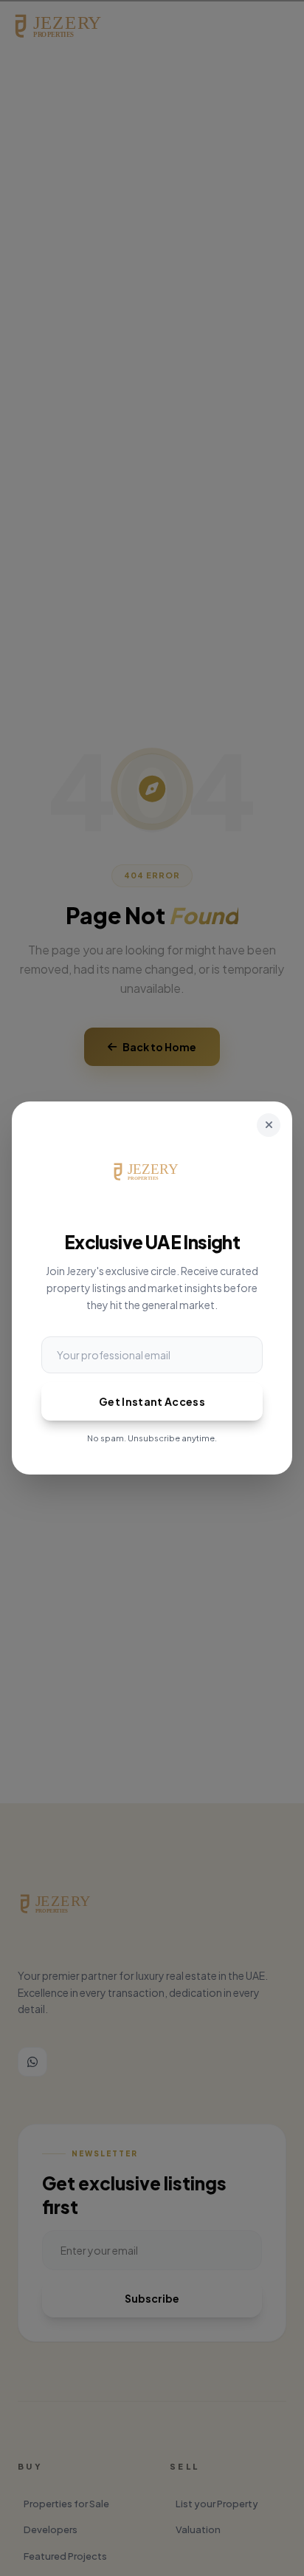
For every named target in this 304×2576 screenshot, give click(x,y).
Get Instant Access (152, 1401)
